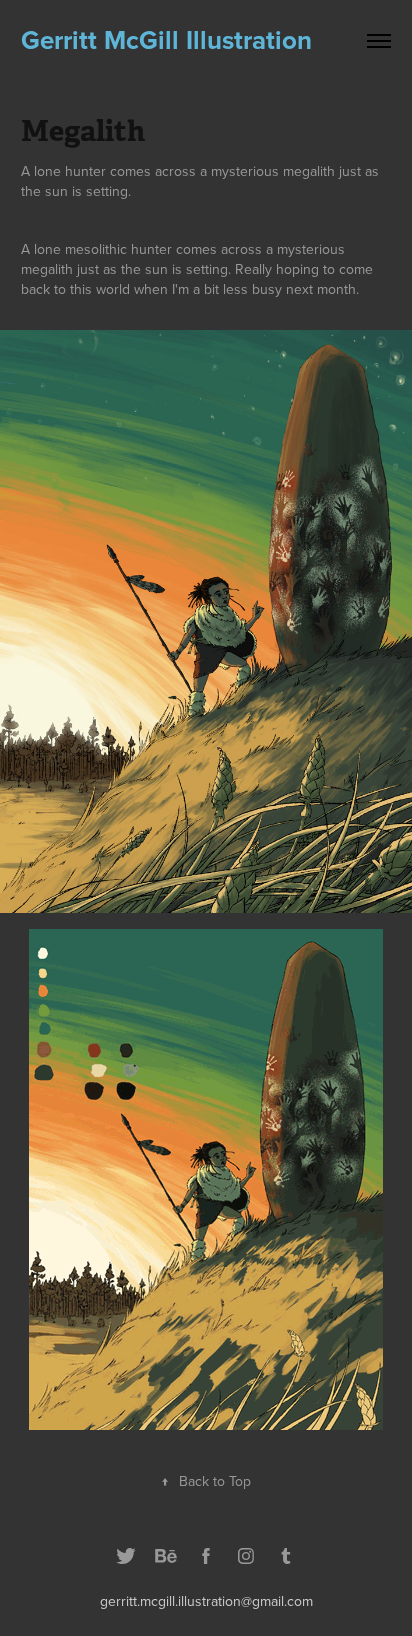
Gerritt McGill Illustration (166, 40)
